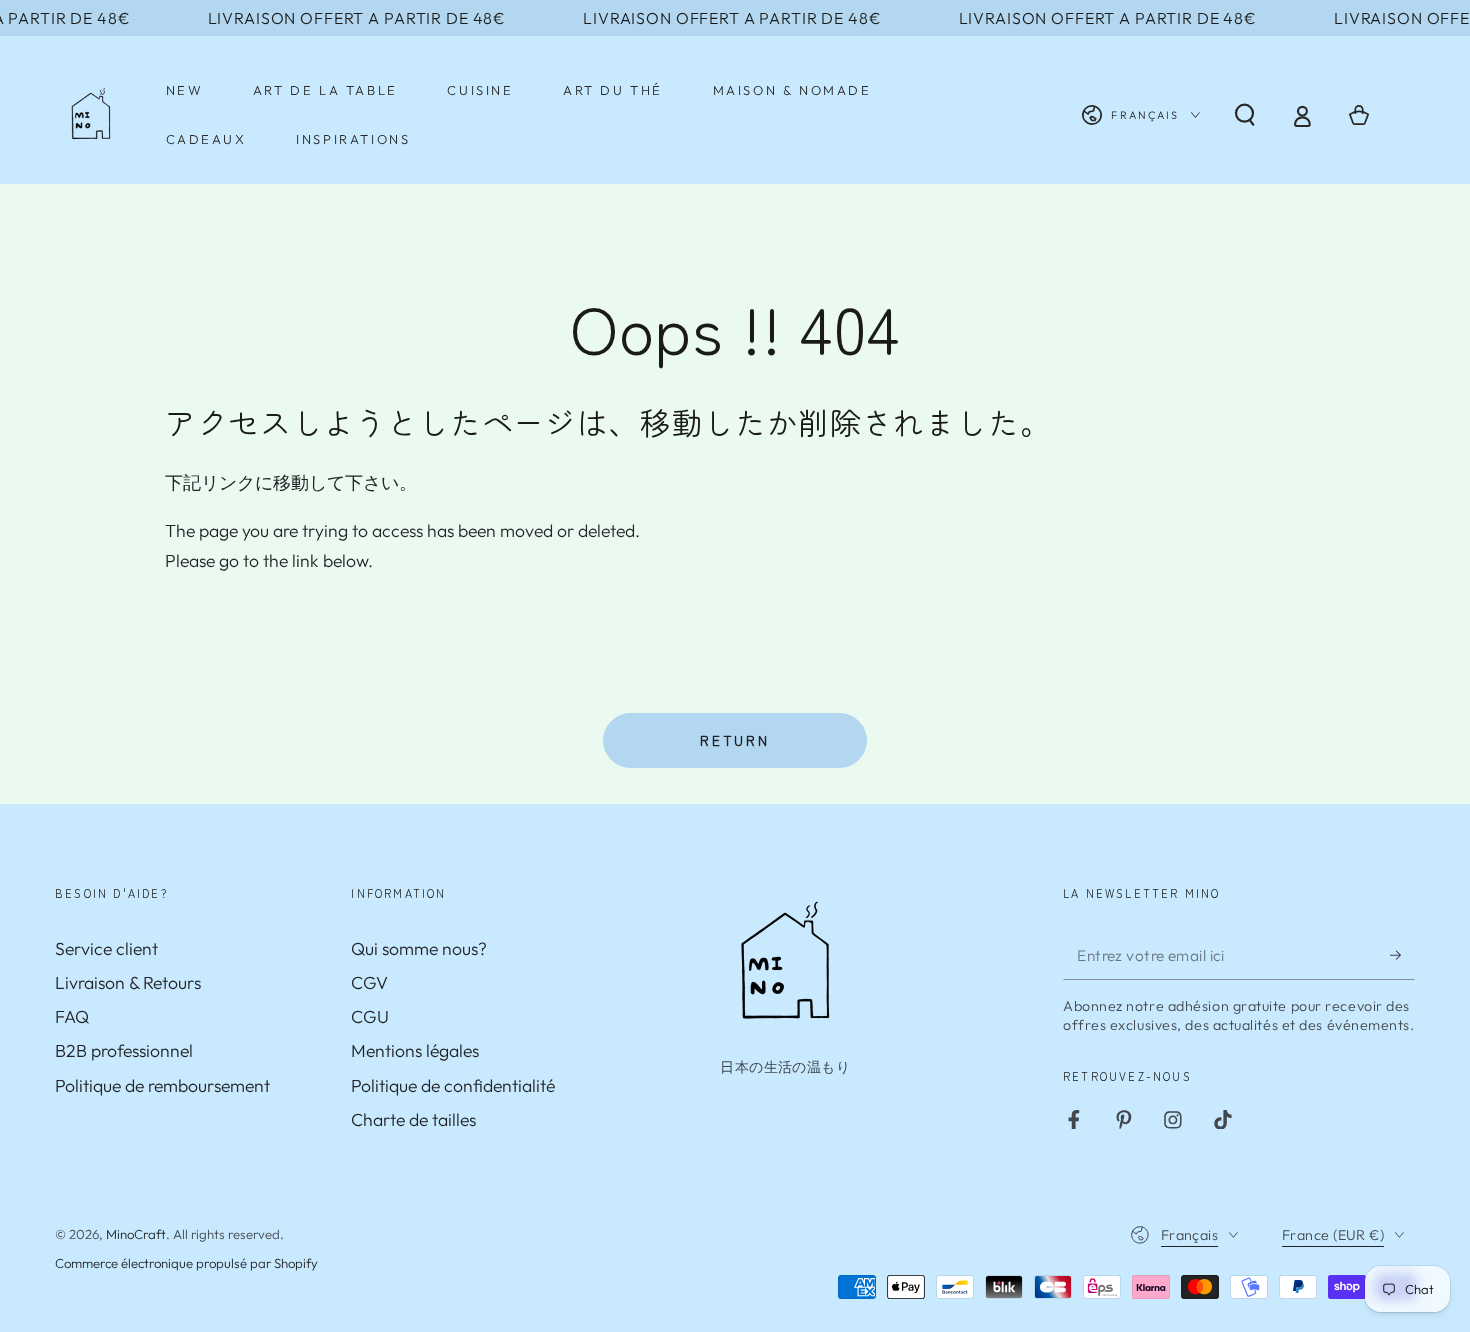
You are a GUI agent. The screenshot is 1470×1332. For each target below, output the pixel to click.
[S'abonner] (1402, 955)
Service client (106, 948)
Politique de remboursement (162, 1085)
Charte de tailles (413, 1119)
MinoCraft (136, 1234)
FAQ (72, 1016)
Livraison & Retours (128, 982)
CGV (369, 982)
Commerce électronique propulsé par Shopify (186, 1263)
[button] (1244, 115)
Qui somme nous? (419, 948)
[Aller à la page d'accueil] (91, 115)
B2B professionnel (124, 1050)
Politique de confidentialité (453, 1085)
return (735, 740)
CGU (370, 1016)
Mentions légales (415, 1050)
